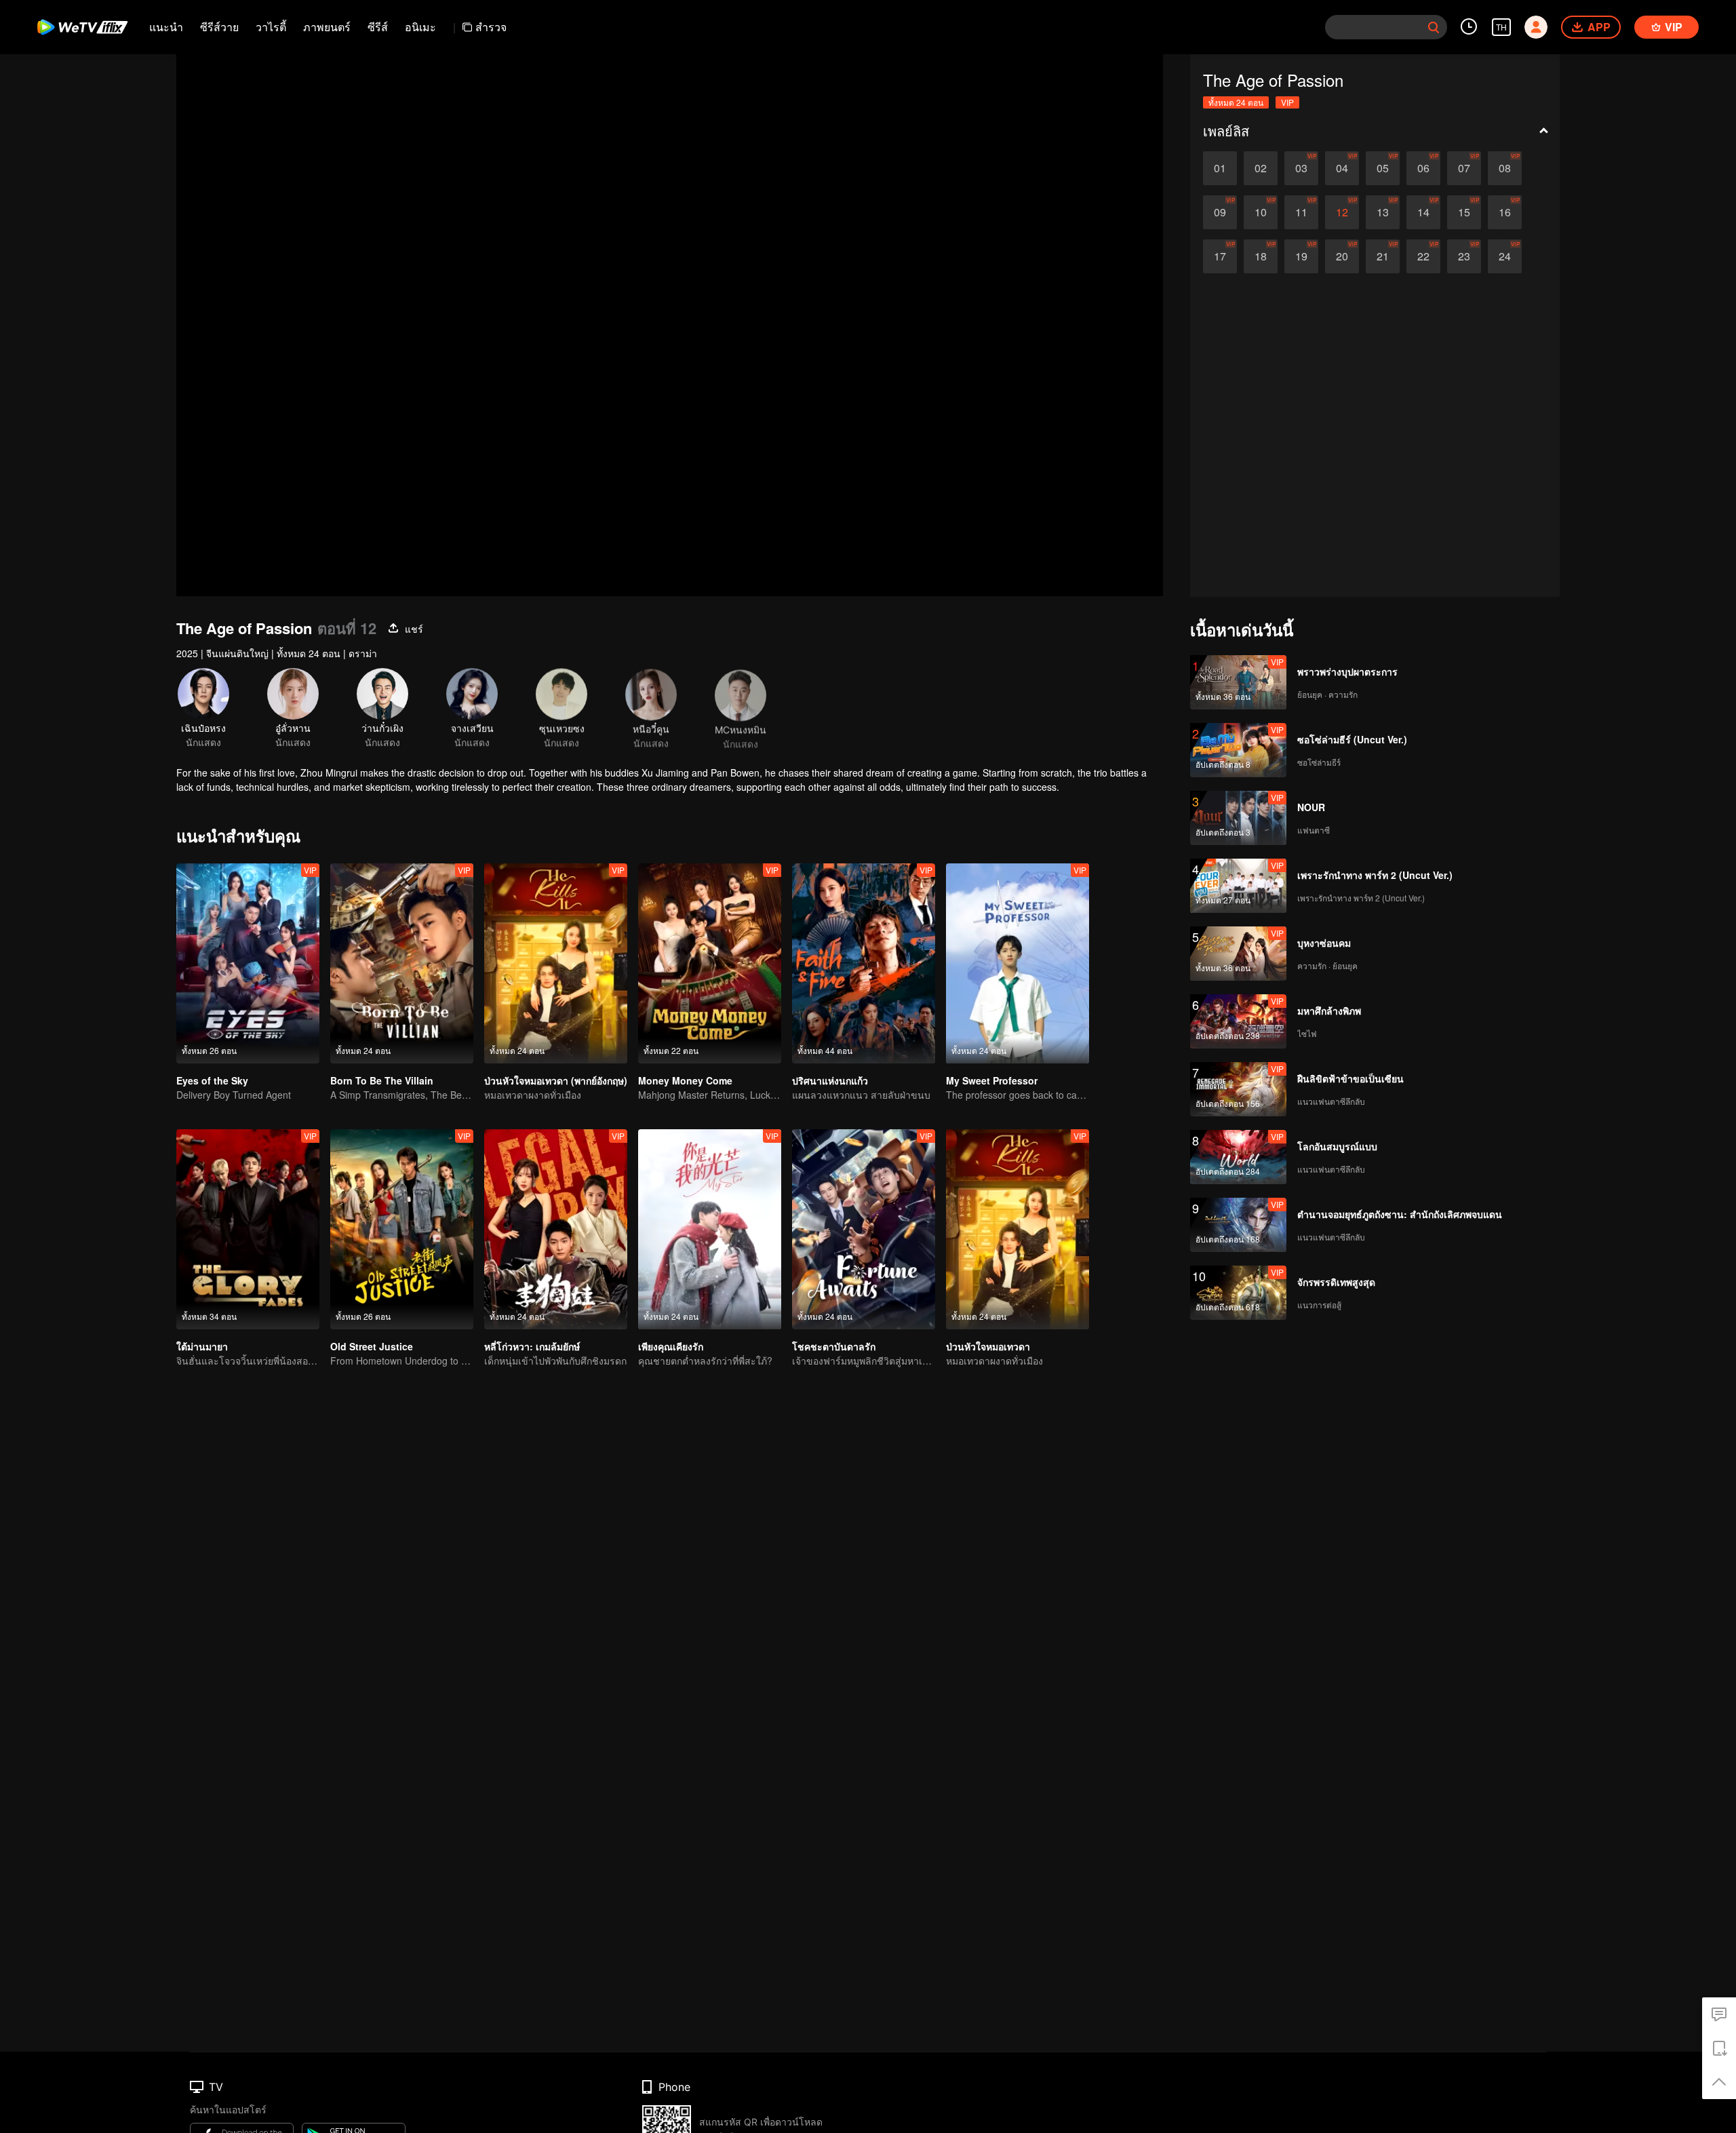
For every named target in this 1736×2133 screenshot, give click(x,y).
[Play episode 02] (1261, 168)
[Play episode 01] (1220, 168)
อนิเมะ (420, 27)
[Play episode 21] (1383, 256)
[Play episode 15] (1464, 212)
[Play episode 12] (1342, 212)
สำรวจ (491, 27)
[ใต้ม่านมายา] (248, 1229)
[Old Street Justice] (402, 1229)
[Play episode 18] (1261, 256)
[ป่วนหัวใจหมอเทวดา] (1018, 1229)
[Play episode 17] (1220, 256)
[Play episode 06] (1423, 168)
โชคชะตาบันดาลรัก (834, 1346)
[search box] (1434, 27)
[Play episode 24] (1505, 256)
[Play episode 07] (1464, 168)
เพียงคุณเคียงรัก (671, 1346)
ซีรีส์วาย (219, 27)
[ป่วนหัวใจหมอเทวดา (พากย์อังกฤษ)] (556, 963)
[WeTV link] (83, 27)
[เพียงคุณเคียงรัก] (710, 1229)
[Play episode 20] (1342, 256)
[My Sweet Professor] (1018, 963)
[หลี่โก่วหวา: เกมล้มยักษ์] (556, 1229)
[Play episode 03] (1301, 168)
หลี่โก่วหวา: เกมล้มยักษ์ (532, 1346)
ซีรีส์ (378, 27)
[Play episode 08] (1505, 168)
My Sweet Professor (992, 1080)
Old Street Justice (372, 1346)
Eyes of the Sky (212, 1080)
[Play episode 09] (1220, 212)
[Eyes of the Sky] (248, 963)
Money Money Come (685, 1080)
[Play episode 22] (1423, 256)
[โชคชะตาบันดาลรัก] (864, 1229)
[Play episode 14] (1423, 212)
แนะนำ (166, 27)
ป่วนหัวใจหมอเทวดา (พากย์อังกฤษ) (556, 1080)
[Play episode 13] (1383, 212)
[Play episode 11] (1301, 212)
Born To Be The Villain (382, 1080)
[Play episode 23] (1464, 256)
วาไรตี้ (271, 27)
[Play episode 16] (1505, 212)
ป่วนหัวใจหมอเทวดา (988, 1346)
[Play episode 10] (1261, 212)
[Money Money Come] (710, 963)
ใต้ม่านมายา (202, 1346)
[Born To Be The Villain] (402, 963)
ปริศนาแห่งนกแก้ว (830, 1080)
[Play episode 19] (1301, 256)
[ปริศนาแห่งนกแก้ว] (864, 963)
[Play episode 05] (1383, 168)
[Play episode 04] (1342, 168)
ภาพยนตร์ (327, 27)
